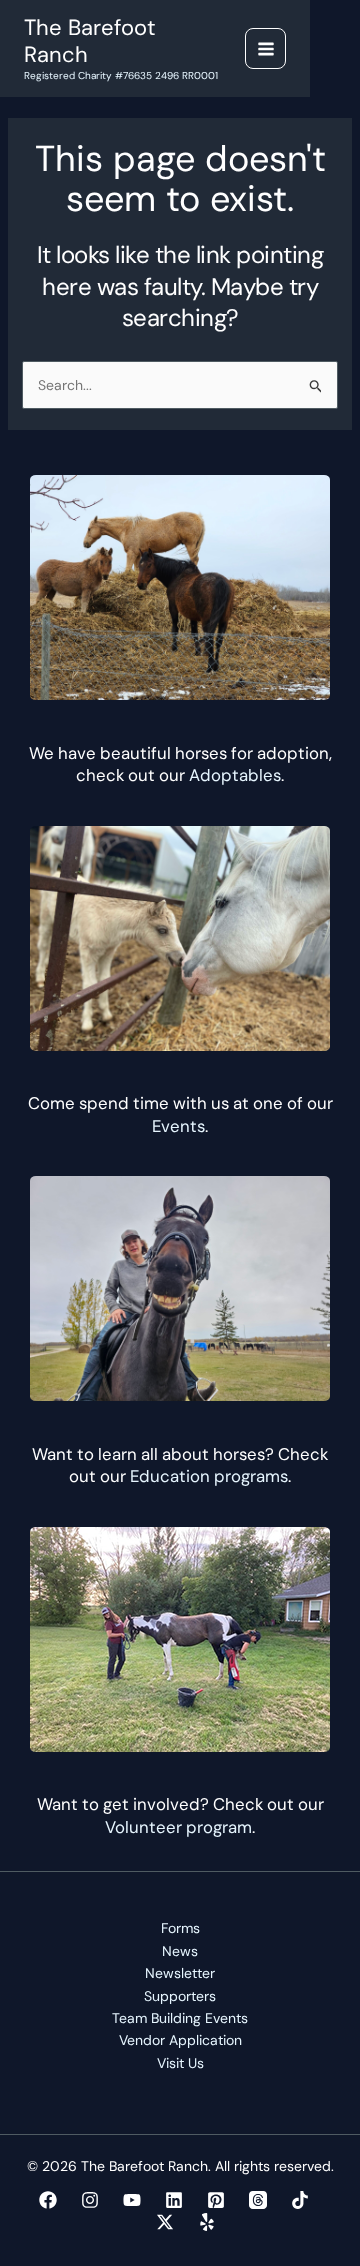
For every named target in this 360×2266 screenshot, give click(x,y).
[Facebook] (48, 2200)
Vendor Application (180, 2040)
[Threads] (258, 2200)
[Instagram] (90, 2200)
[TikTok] (300, 2200)
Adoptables (235, 775)
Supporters (180, 1996)
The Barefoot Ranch (90, 41)
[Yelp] (207, 2222)
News (180, 1951)
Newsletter (180, 1973)
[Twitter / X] (165, 2222)
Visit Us (180, 2063)
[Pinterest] (216, 2200)
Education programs (209, 1476)
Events (178, 1126)
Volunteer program (178, 1827)
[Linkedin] (174, 2200)
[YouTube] (132, 2200)
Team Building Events (180, 2018)
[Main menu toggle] (265, 48)
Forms (180, 1928)
